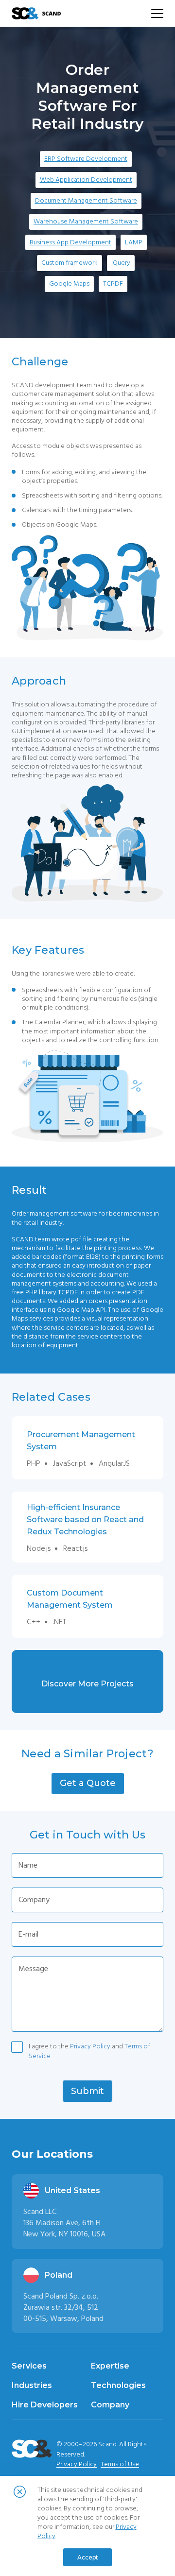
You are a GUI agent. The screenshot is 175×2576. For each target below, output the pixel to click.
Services (29, 2366)
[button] (88, 1784)
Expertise (110, 2366)
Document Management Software (86, 201)
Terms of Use (120, 2464)
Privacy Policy (90, 2046)
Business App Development (70, 242)
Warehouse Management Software (86, 222)
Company (110, 2405)
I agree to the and (89, 2048)
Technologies (118, 2385)
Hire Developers (45, 2405)
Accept (88, 2557)
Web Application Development (86, 180)
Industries (32, 2385)
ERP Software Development (86, 159)
